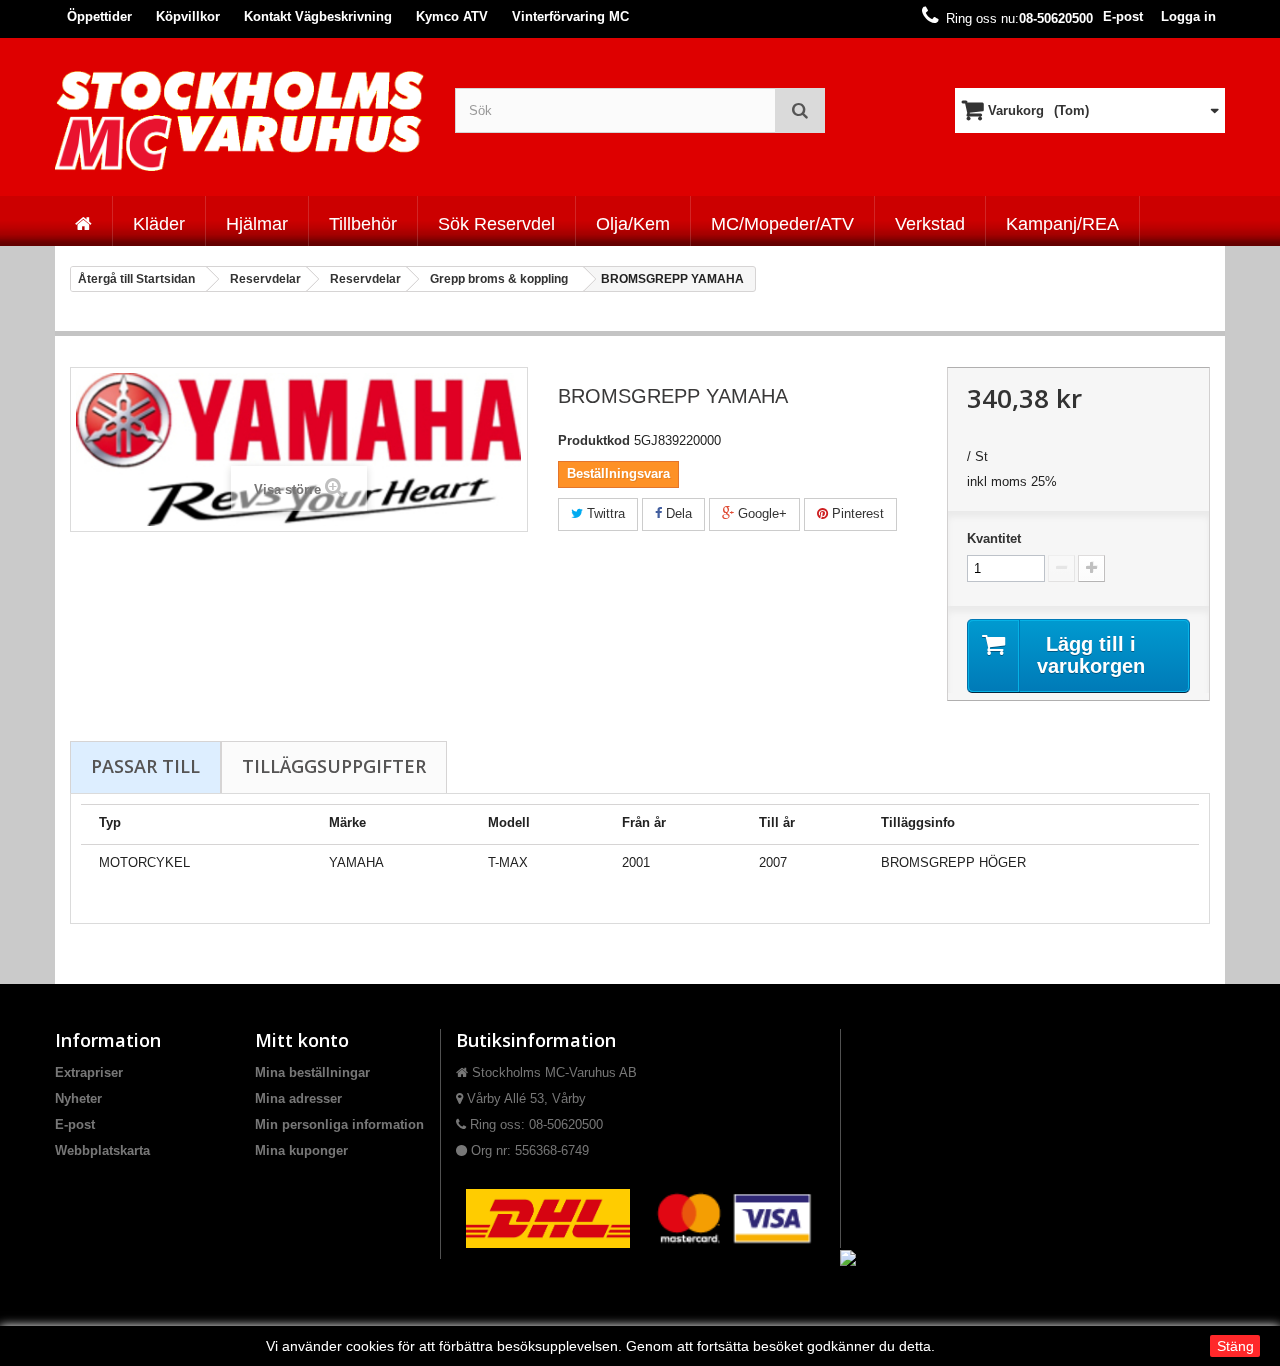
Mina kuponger (301, 1150)
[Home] (83, 221)
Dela (677, 513)
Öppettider (99, 16)
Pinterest (856, 513)
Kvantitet (994, 538)
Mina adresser (298, 1098)
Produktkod (594, 440)
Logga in (1188, 16)
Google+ (760, 513)
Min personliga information (339, 1124)
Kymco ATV (452, 16)
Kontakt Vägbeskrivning (318, 16)
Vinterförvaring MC (570, 16)
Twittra (604, 513)
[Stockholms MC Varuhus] (240, 120)
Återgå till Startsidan (136, 279)
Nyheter (78, 1098)
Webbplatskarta (102, 1150)
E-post (1123, 16)
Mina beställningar (312, 1072)
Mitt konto (302, 1040)
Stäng (1235, 1346)
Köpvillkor (188, 16)
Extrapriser (89, 1072)
